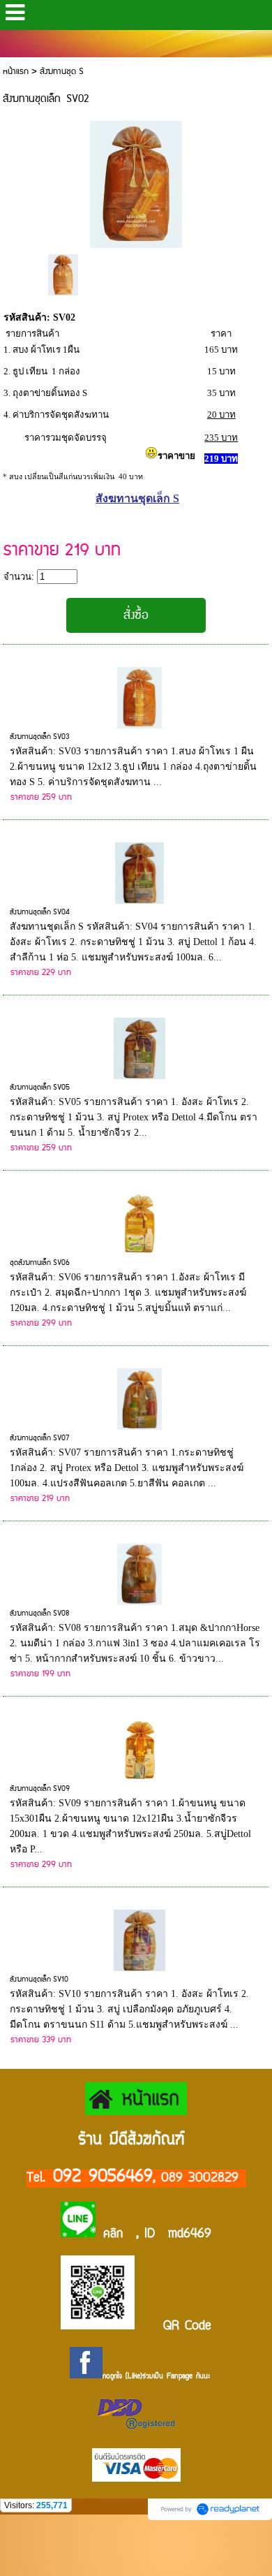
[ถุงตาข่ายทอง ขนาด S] (63, 273)
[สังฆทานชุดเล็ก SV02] (136, 182)
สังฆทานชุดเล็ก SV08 (39, 1613)
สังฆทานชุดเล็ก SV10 (39, 1979)
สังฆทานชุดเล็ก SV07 (39, 1438)
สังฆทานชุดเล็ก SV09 (40, 1789)
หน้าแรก (16, 72)
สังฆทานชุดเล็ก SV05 (40, 1088)
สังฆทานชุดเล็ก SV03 (40, 737)
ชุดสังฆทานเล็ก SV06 (40, 1263)
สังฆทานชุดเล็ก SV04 (40, 912)
